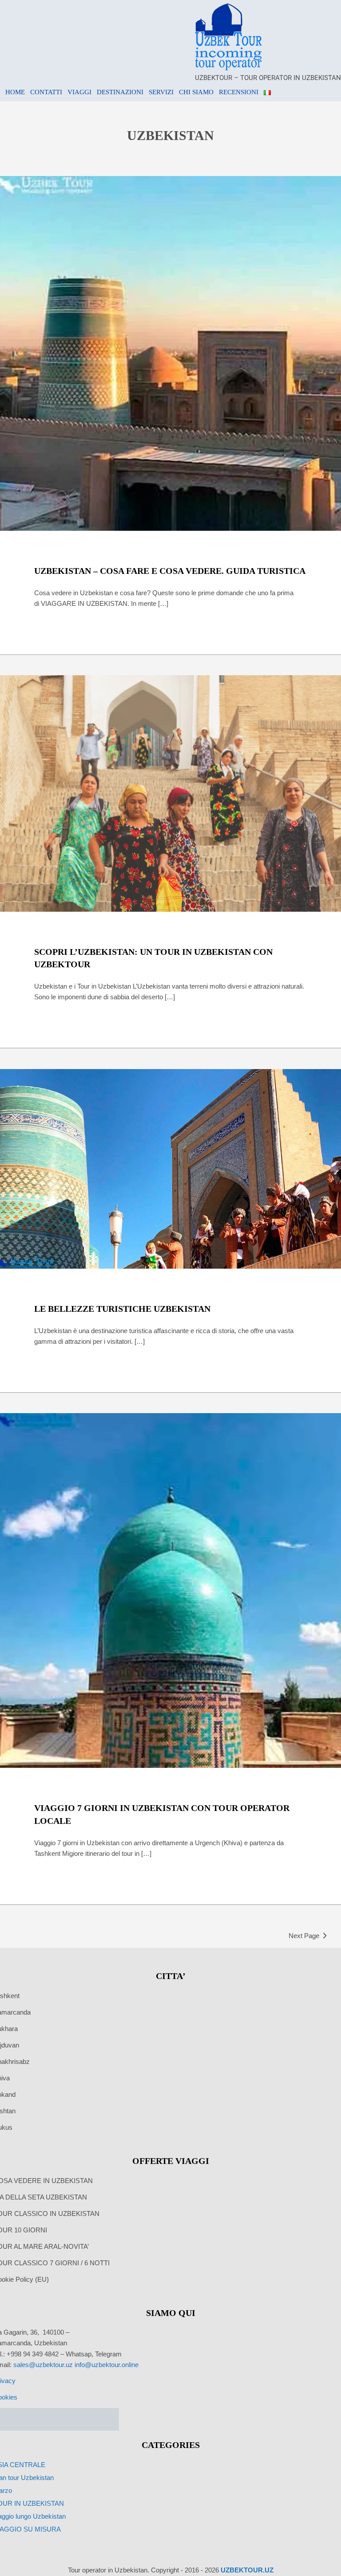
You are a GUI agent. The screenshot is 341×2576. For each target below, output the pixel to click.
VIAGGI (79, 92)
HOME (15, 92)
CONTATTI (46, 92)
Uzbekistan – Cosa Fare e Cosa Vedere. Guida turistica (170, 571)
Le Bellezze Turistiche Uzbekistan (122, 1309)
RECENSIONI (239, 92)
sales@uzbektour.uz (43, 2365)
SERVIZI (161, 92)
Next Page (304, 1936)
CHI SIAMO (196, 92)
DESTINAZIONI (120, 92)
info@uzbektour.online (107, 2365)
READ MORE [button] (170, 626)
